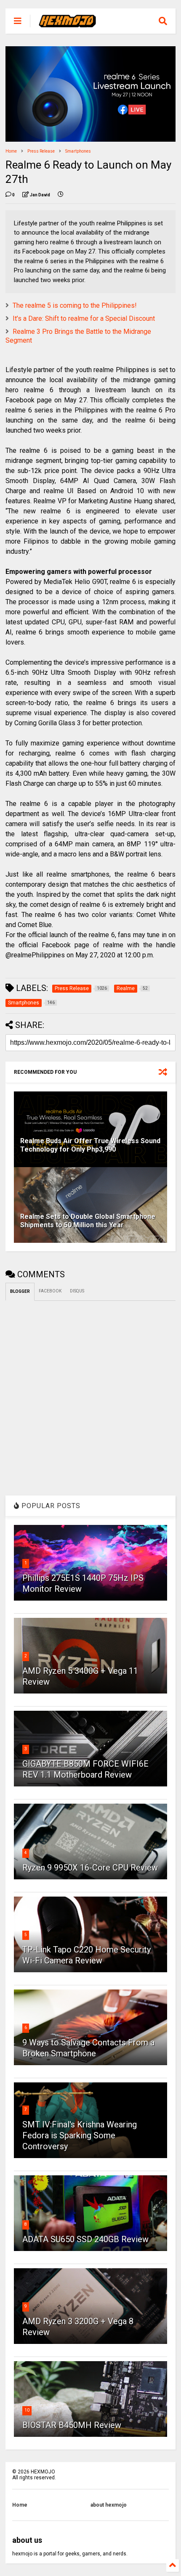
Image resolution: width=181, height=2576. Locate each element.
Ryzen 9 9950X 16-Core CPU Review (90, 1868)
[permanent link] (61, 195)
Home (11, 151)
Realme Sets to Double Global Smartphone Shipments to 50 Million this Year (88, 1221)
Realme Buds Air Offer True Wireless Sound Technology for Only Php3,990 (90, 1145)
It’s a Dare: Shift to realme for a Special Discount (84, 318)
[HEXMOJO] (67, 24)
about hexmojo (109, 2505)
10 (27, 2410)
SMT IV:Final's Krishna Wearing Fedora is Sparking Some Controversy (80, 2135)
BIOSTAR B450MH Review (72, 2425)
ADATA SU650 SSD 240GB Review (85, 2239)
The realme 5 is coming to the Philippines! (75, 305)
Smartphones (78, 151)
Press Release (41, 151)
